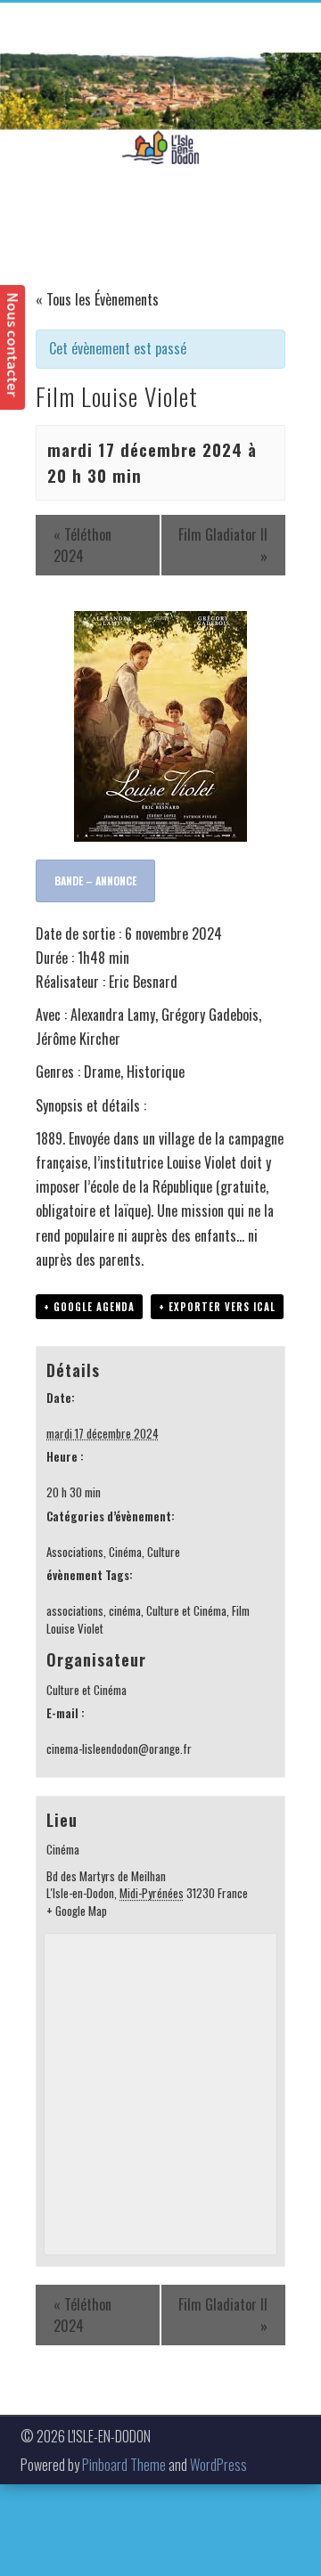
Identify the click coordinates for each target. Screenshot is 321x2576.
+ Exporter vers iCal (217, 1307)
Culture (164, 1552)
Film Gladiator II (223, 545)
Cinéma (125, 1552)
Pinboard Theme (124, 2465)
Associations (75, 1552)
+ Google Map (77, 1911)
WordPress (218, 2465)
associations (75, 1610)
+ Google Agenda (89, 1307)
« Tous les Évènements (97, 299)
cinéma (125, 1610)
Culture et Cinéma (186, 1610)
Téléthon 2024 (82, 545)
